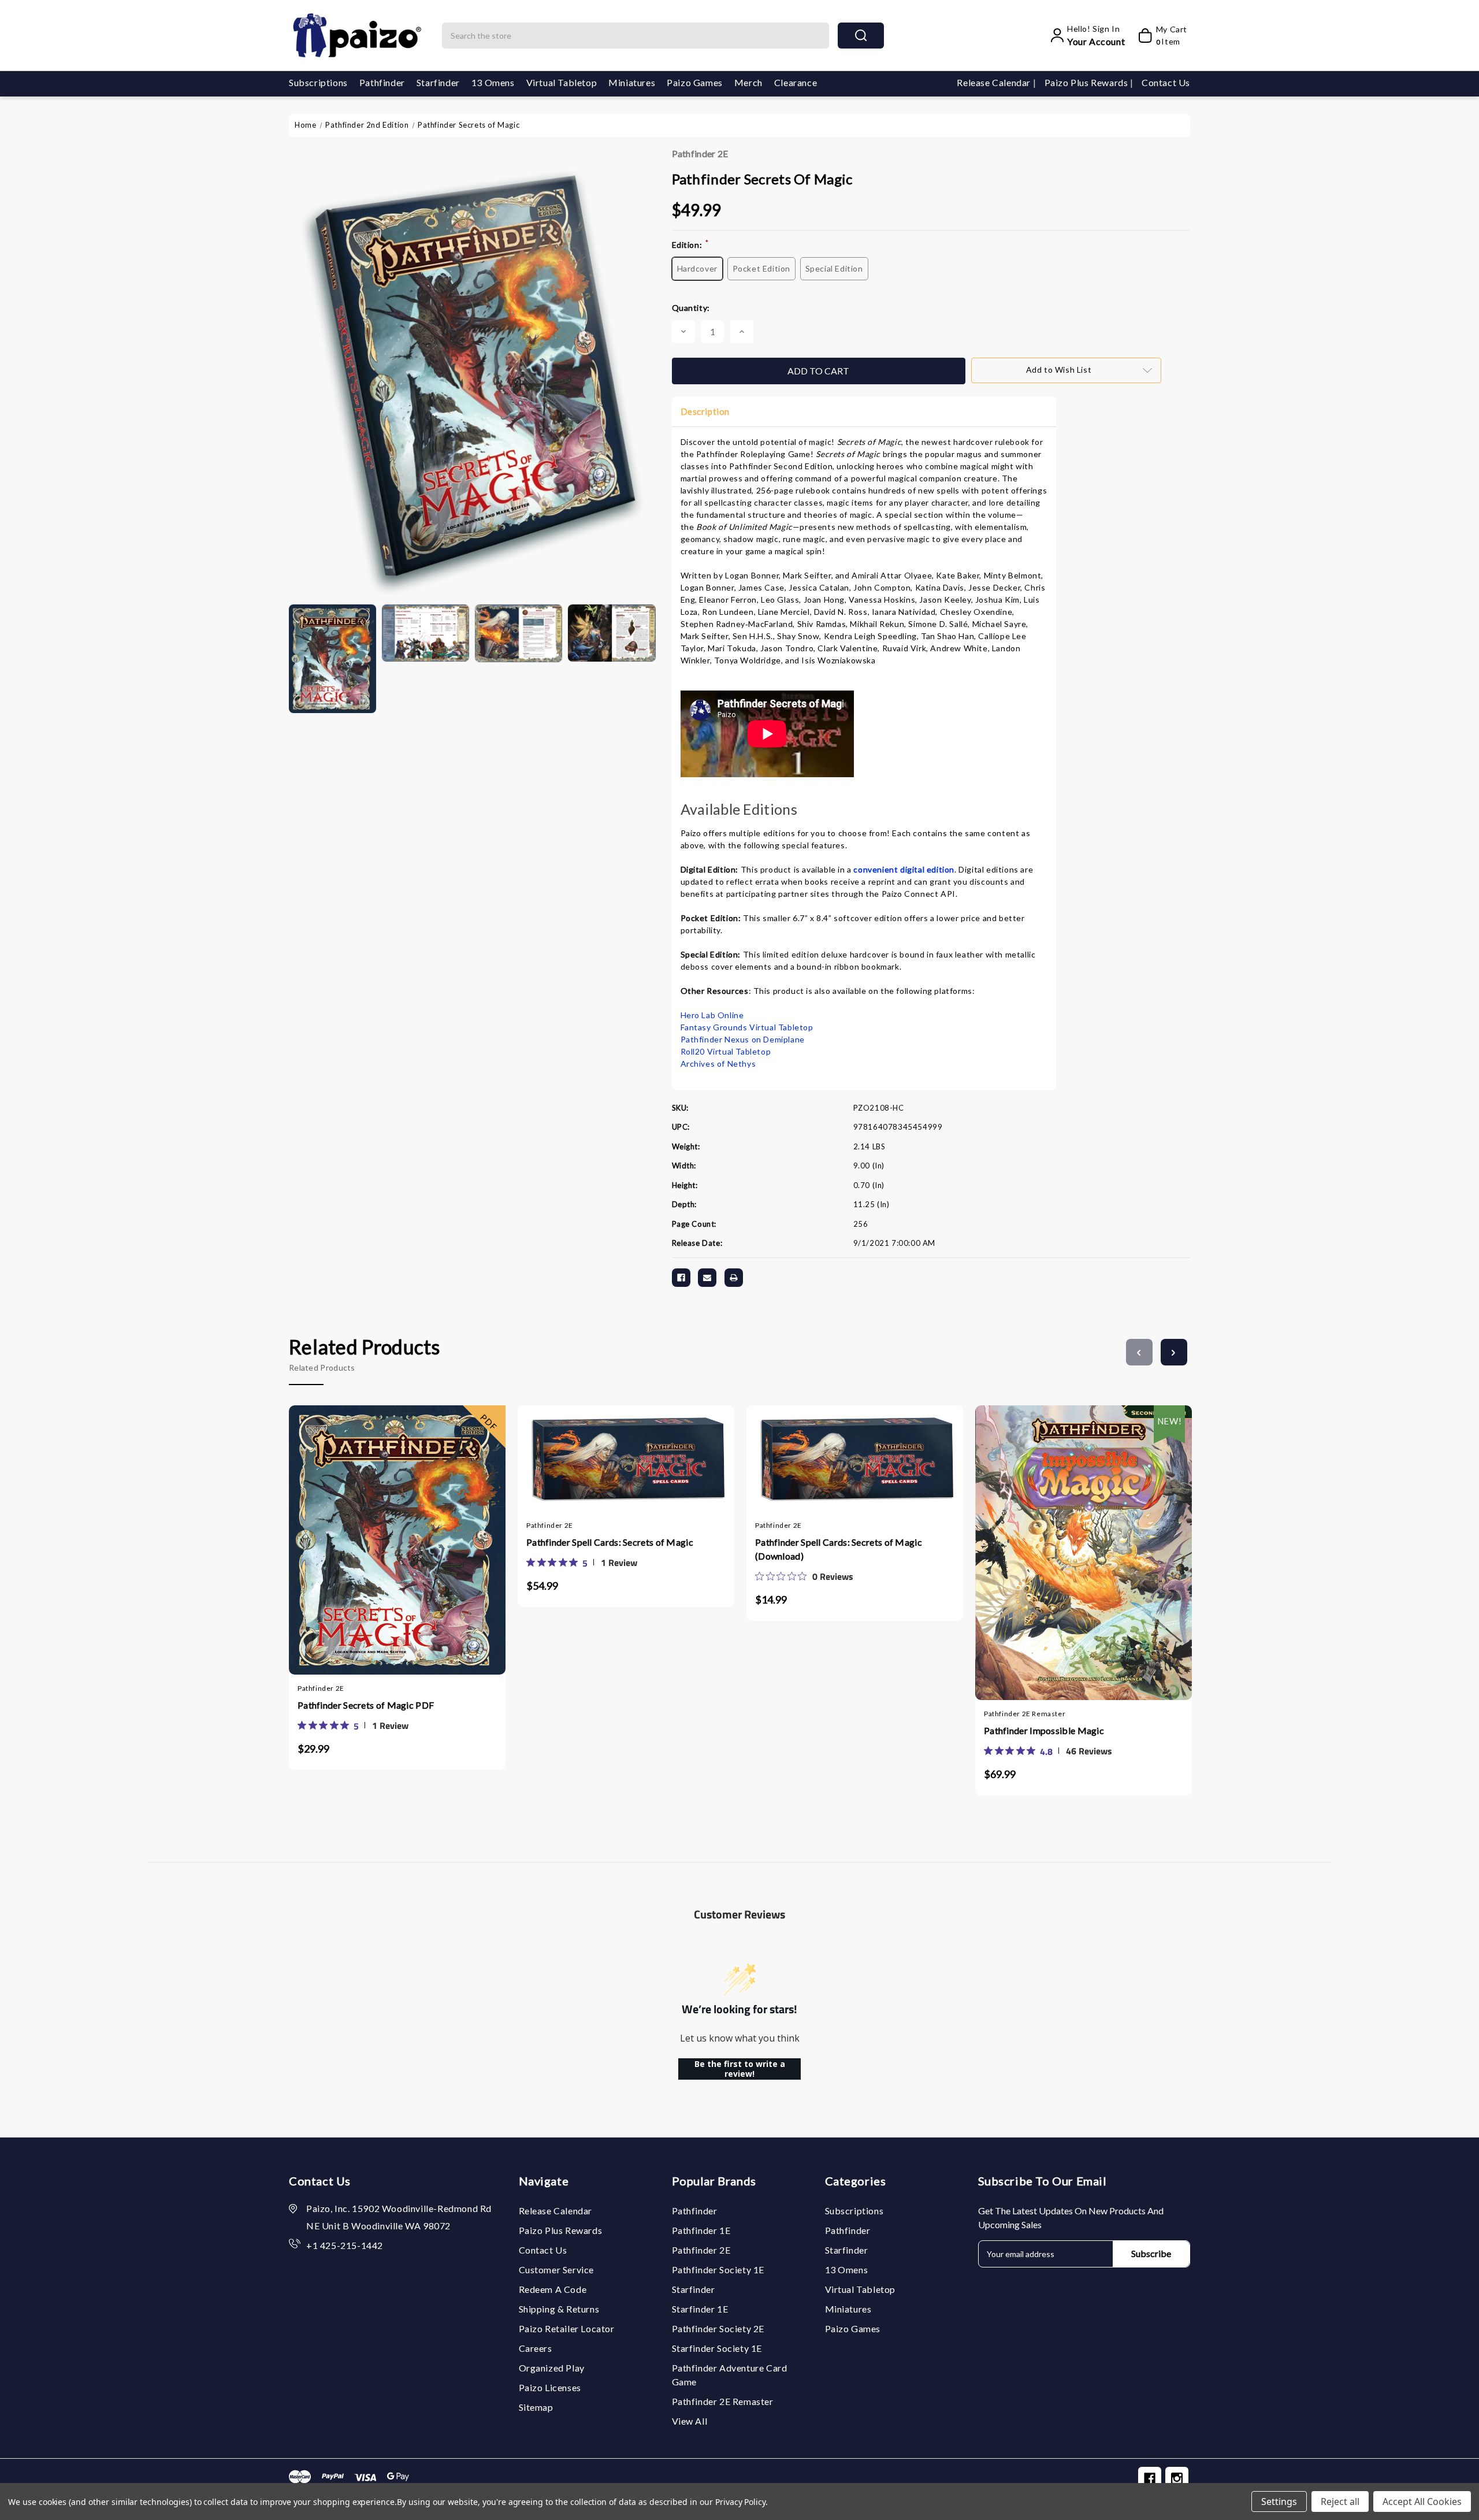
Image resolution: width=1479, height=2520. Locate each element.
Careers (536, 2348)
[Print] (734, 1278)
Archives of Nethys (718, 1064)
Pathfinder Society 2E (718, 2328)
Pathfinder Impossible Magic (1044, 1730)
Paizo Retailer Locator (567, 2328)
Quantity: (691, 308)
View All (690, 2421)
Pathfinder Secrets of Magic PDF (366, 1705)
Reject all (1340, 2502)
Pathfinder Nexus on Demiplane (743, 1039)
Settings (1279, 2502)
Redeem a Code (553, 2289)
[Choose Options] (1049, 1531)
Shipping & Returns (559, 2309)
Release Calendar (995, 82)
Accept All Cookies (1422, 2502)
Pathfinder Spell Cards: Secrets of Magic (610, 1542)
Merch (748, 82)
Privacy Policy (740, 2502)
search (861, 36)
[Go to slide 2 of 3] (1174, 1352)
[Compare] (408, 1522)
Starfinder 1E (700, 2309)
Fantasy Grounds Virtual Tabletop (747, 1027)
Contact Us (1166, 82)
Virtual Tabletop (562, 82)
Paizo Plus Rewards (1087, 82)
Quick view (386, 1522)
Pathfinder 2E (700, 153)
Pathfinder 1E (701, 2230)
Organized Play (552, 2368)
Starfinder (438, 82)
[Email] (707, 1278)
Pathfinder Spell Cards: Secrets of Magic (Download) (839, 1549)
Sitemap (536, 2407)
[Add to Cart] (363, 1522)
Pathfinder (382, 82)
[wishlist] (432, 1522)
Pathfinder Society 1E (718, 2270)
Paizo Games (695, 82)
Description (705, 411)
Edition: (691, 244)
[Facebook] (681, 1278)
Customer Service (557, 2270)
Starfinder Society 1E (717, 2348)
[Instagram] (1177, 2478)
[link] (353, 1725)
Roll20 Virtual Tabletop (726, 1051)
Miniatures (632, 82)
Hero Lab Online (712, 1015)
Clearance (796, 82)
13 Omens (493, 82)
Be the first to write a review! (740, 2069)
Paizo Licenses (550, 2387)
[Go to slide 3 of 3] (1139, 1352)
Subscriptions (318, 82)
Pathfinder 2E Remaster (723, 2401)
